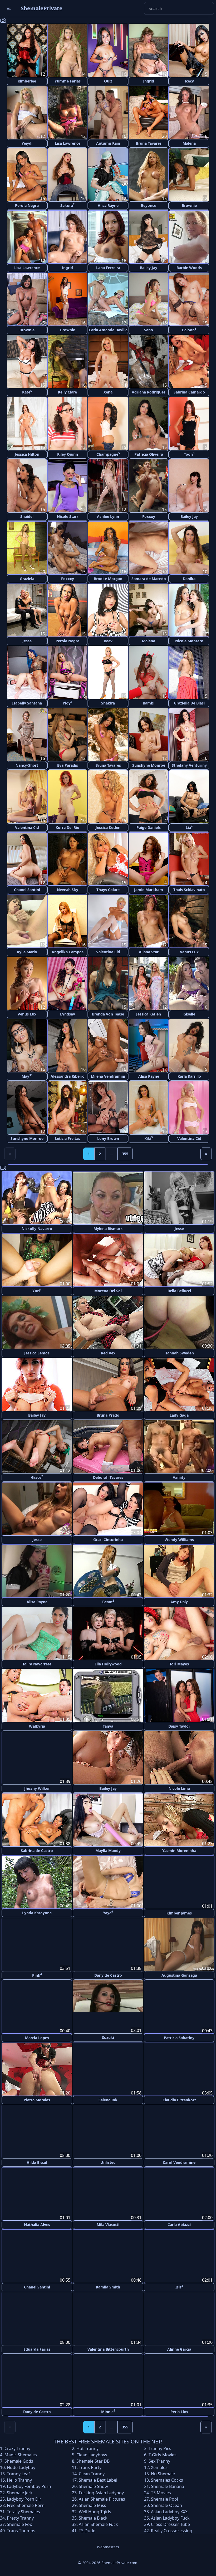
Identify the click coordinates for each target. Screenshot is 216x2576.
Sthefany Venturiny (189, 765)
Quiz (108, 81)
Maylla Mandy (108, 1851)
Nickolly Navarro (37, 1229)
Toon (189, 454)
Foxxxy (149, 516)
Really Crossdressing (172, 2529)
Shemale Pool (165, 2498)
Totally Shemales (23, 2510)
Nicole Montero (189, 641)
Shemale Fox (19, 2523)
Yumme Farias (68, 81)
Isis (179, 2286)
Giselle (189, 1014)
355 (125, 1154)
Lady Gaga (179, 1415)
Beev (108, 641)
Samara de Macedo (149, 579)
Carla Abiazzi (179, 2224)
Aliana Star (149, 952)
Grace (37, 1477)
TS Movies (161, 2491)
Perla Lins (179, 2410)
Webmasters (108, 2546)
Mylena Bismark (108, 1229)
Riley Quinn (68, 454)
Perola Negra (27, 205)
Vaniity (179, 1477)
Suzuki (108, 2037)
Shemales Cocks (167, 2479)
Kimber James (179, 1913)
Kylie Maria (27, 952)
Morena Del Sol (108, 1291)
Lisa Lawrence (68, 143)
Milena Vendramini (108, 1076)
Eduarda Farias (37, 2348)
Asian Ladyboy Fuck (170, 2517)
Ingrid (149, 81)
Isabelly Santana (27, 703)
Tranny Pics (160, 2447)
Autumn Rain (108, 143)
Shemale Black (93, 2517)
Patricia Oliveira (149, 454)
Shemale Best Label (98, 2479)
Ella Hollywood (108, 1664)
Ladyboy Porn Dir (24, 2498)
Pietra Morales (37, 2099)
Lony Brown (108, 1138)
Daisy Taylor (179, 1726)
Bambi (149, 703)
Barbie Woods (189, 268)
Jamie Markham (149, 890)
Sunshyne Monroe (149, 765)
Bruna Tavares (149, 143)
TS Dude (87, 2529)
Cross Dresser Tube (170, 2523)
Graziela (27, 579)
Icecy (189, 81)
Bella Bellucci (179, 1291)
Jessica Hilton (27, 454)
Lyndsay (68, 1014)
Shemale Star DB (93, 2460)
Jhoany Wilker (37, 1788)
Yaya (108, 1912)
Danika (189, 579)
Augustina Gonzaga (179, 1975)
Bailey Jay (149, 268)
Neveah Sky (68, 890)
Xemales (159, 2466)
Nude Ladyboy (21, 2466)
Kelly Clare (67, 392)
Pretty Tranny (20, 2517)
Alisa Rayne (108, 205)
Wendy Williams (179, 1540)
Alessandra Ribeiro (68, 1076)
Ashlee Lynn (108, 516)
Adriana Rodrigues (149, 392)
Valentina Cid (27, 827)
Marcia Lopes (37, 2037)
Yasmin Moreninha (179, 1851)
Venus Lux (189, 952)
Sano (149, 330)
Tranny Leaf (18, 2472)
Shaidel (27, 516)
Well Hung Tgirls (95, 2510)
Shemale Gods (19, 2460)
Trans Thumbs (21, 2529)
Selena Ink (108, 2099)
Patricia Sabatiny (179, 2037)
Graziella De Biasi (189, 703)
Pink (37, 1975)
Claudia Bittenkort (179, 2099)
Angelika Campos (68, 952)
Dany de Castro (108, 1975)
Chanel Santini (27, 890)
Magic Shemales (21, 2453)
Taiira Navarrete (37, 1664)
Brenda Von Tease (108, 1014)
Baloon (189, 330)
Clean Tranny (92, 2472)
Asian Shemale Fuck (98, 2523)
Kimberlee (27, 81)
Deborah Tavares (108, 1477)
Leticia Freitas (67, 1138)
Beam (108, 1602)
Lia (189, 827)
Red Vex (108, 1353)
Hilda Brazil (37, 2162)
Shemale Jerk (20, 2491)
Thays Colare (108, 890)
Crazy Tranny (17, 2447)
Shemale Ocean (166, 2504)
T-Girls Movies (163, 2453)
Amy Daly (179, 1602)
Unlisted (108, 2162)
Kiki (149, 1138)
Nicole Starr (68, 516)
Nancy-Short (27, 765)
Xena (108, 392)
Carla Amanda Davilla (108, 330)
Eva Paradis (68, 765)
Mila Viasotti (108, 2224)
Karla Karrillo (189, 1076)
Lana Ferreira (108, 268)
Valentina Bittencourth (108, 2348)
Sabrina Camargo (189, 392)
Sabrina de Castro (37, 1851)
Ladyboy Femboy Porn (29, 2485)
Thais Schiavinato (189, 890)
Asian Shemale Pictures (102, 2498)
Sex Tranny (159, 2460)
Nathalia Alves (37, 2224)
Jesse (27, 641)
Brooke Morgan (108, 579)
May (27, 1076)
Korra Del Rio (67, 827)
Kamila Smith (108, 2286)
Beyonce (149, 205)
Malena (189, 143)
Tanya (108, 1726)
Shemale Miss (92, 2504)
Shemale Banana (168, 2485)
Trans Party (90, 2466)
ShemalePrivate (42, 8)
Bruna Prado (108, 1415)
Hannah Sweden (179, 1353)
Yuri (37, 1291)
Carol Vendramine (179, 2162)
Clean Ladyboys (92, 2453)
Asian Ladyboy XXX (169, 2510)
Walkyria (37, 1726)
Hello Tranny (19, 2479)
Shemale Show (93, 2485)
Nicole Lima (179, 1788)
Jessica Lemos (37, 1353)
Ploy (67, 703)
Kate (27, 392)
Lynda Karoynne (37, 1913)
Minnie (108, 2410)
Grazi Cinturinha (108, 1540)
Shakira (108, 703)
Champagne (108, 454)
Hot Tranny (87, 2447)
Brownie (189, 205)
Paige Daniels (149, 827)
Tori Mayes (179, 1664)
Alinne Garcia (179, 2348)
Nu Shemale (163, 2472)
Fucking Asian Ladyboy (101, 2491)
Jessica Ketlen (108, 827)
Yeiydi (27, 143)
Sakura (67, 205)
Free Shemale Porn (26, 2504)
